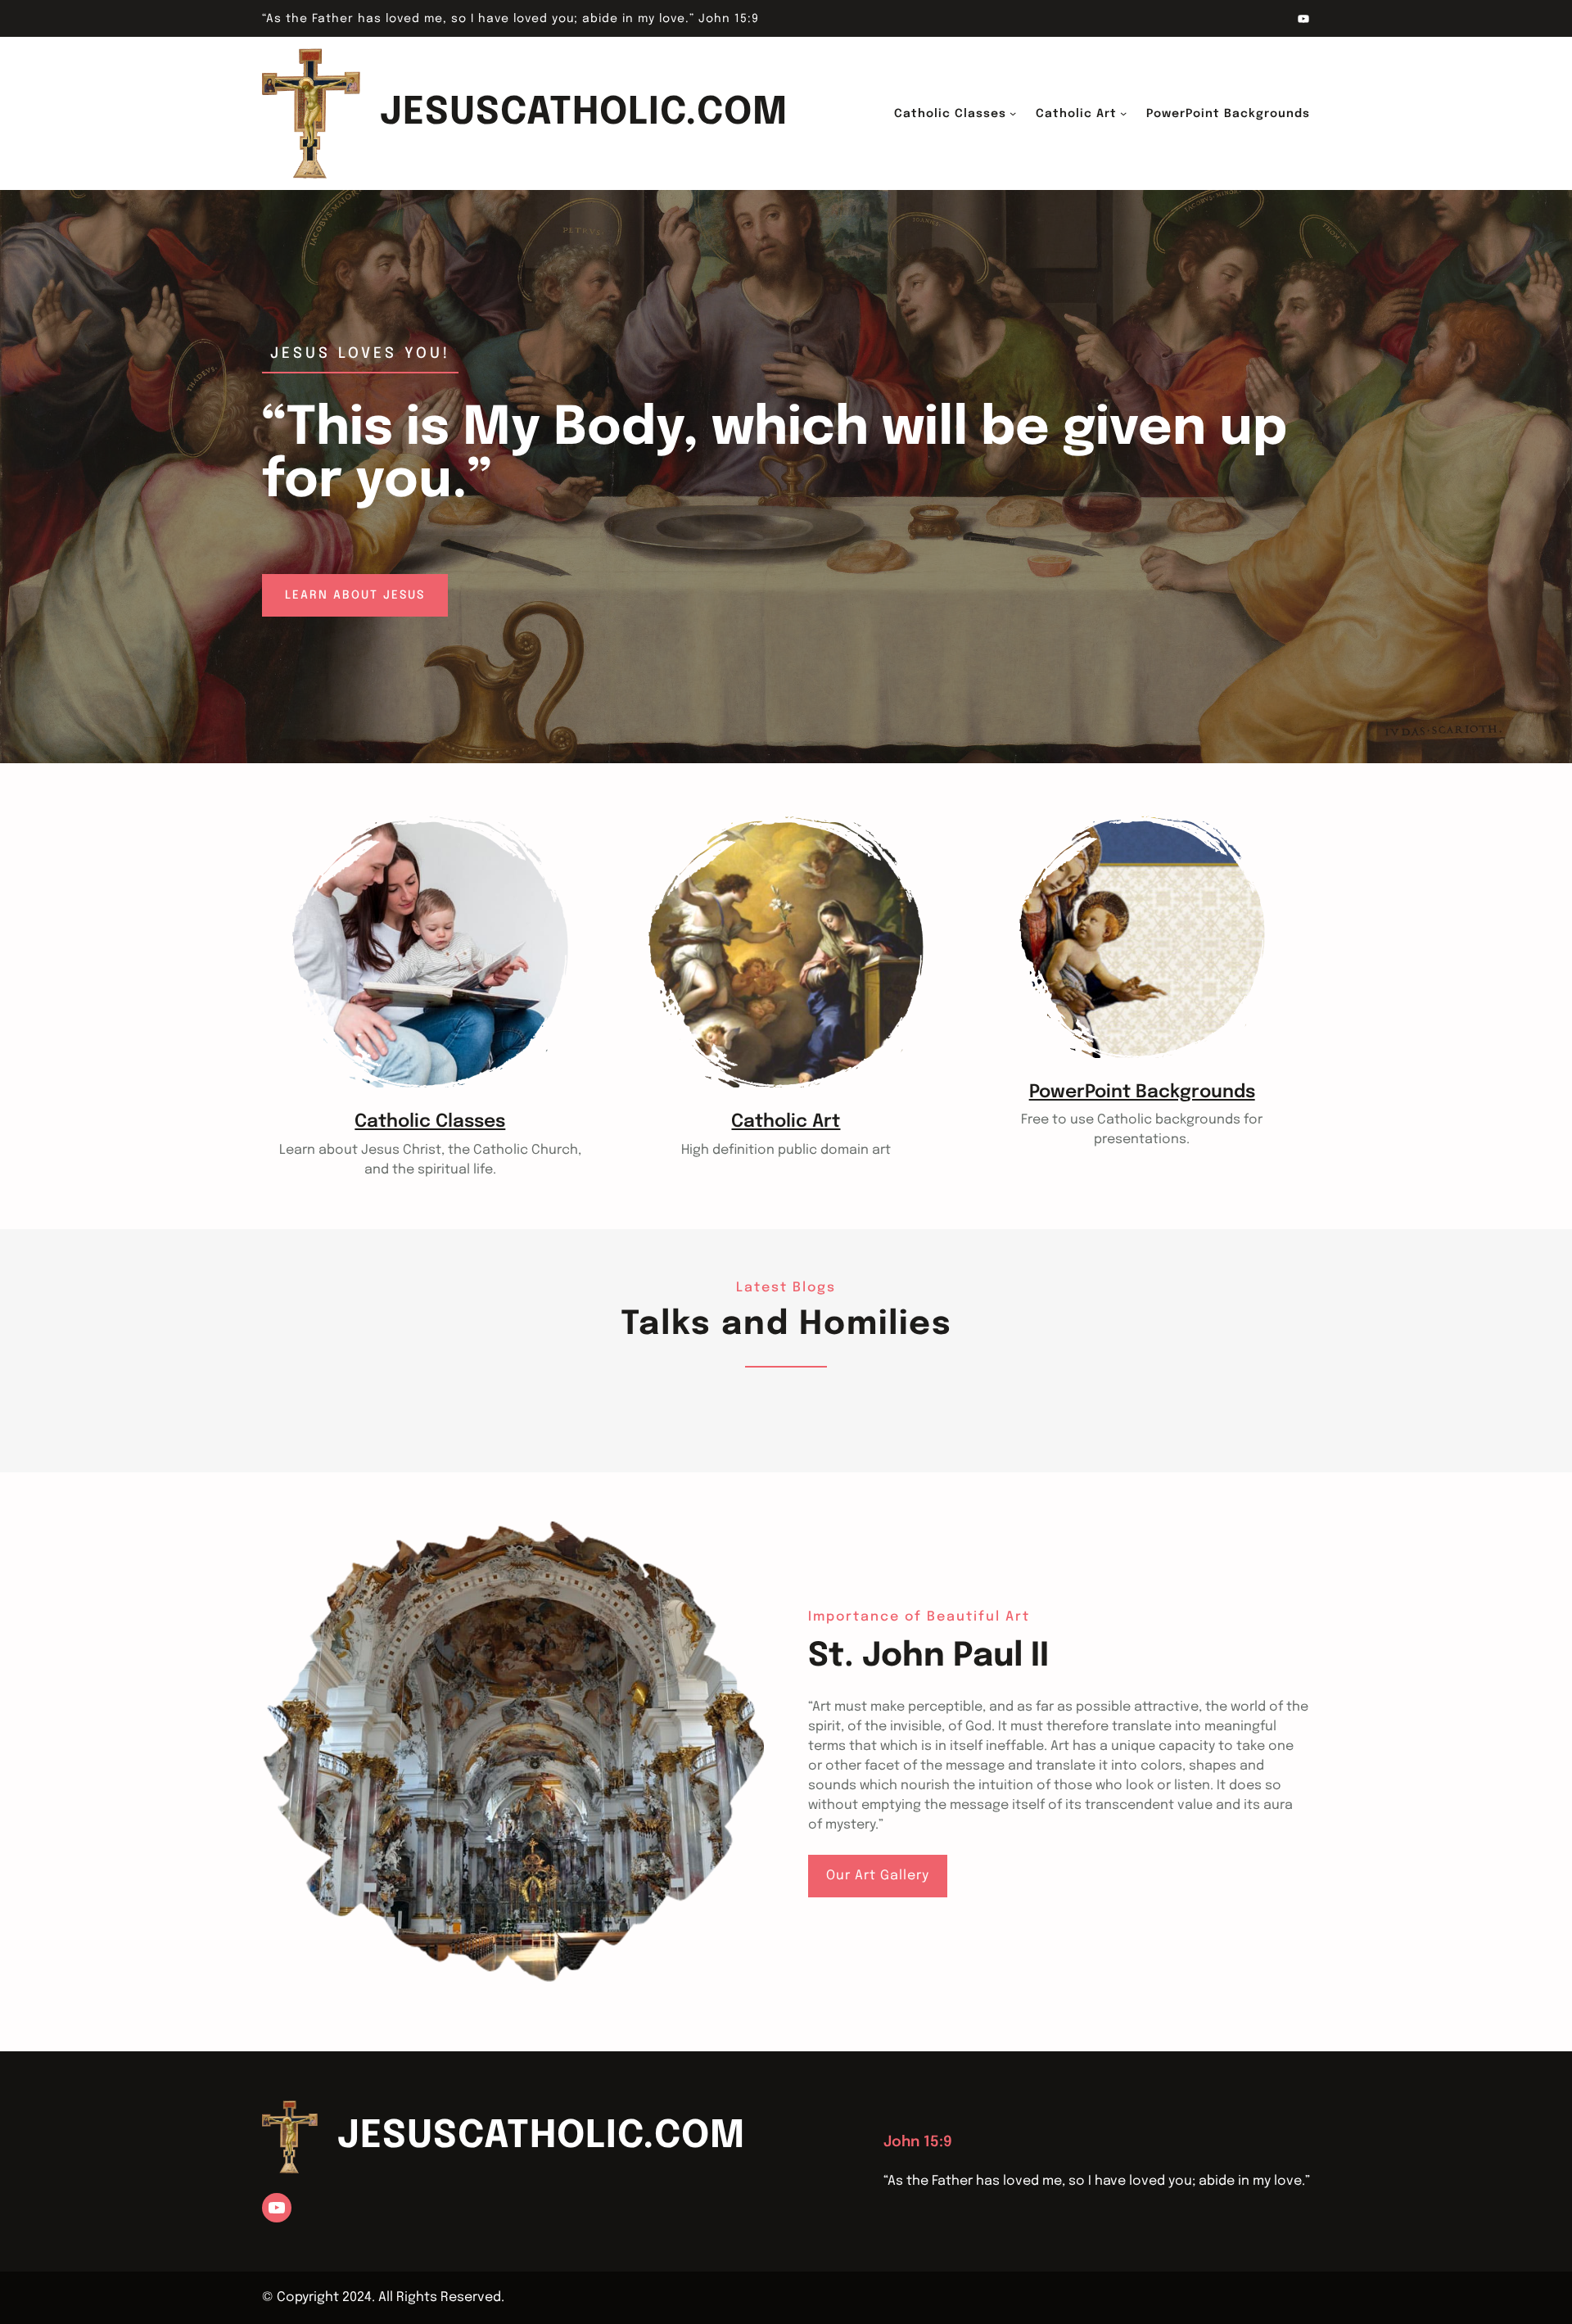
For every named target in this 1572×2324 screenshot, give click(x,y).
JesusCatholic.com (584, 113)
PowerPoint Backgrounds (1142, 1092)
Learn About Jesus (355, 595)
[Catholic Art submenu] (1123, 113)
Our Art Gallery (878, 1876)
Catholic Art (786, 1122)
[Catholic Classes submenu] (1013, 113)
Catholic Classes (430, 1122)
